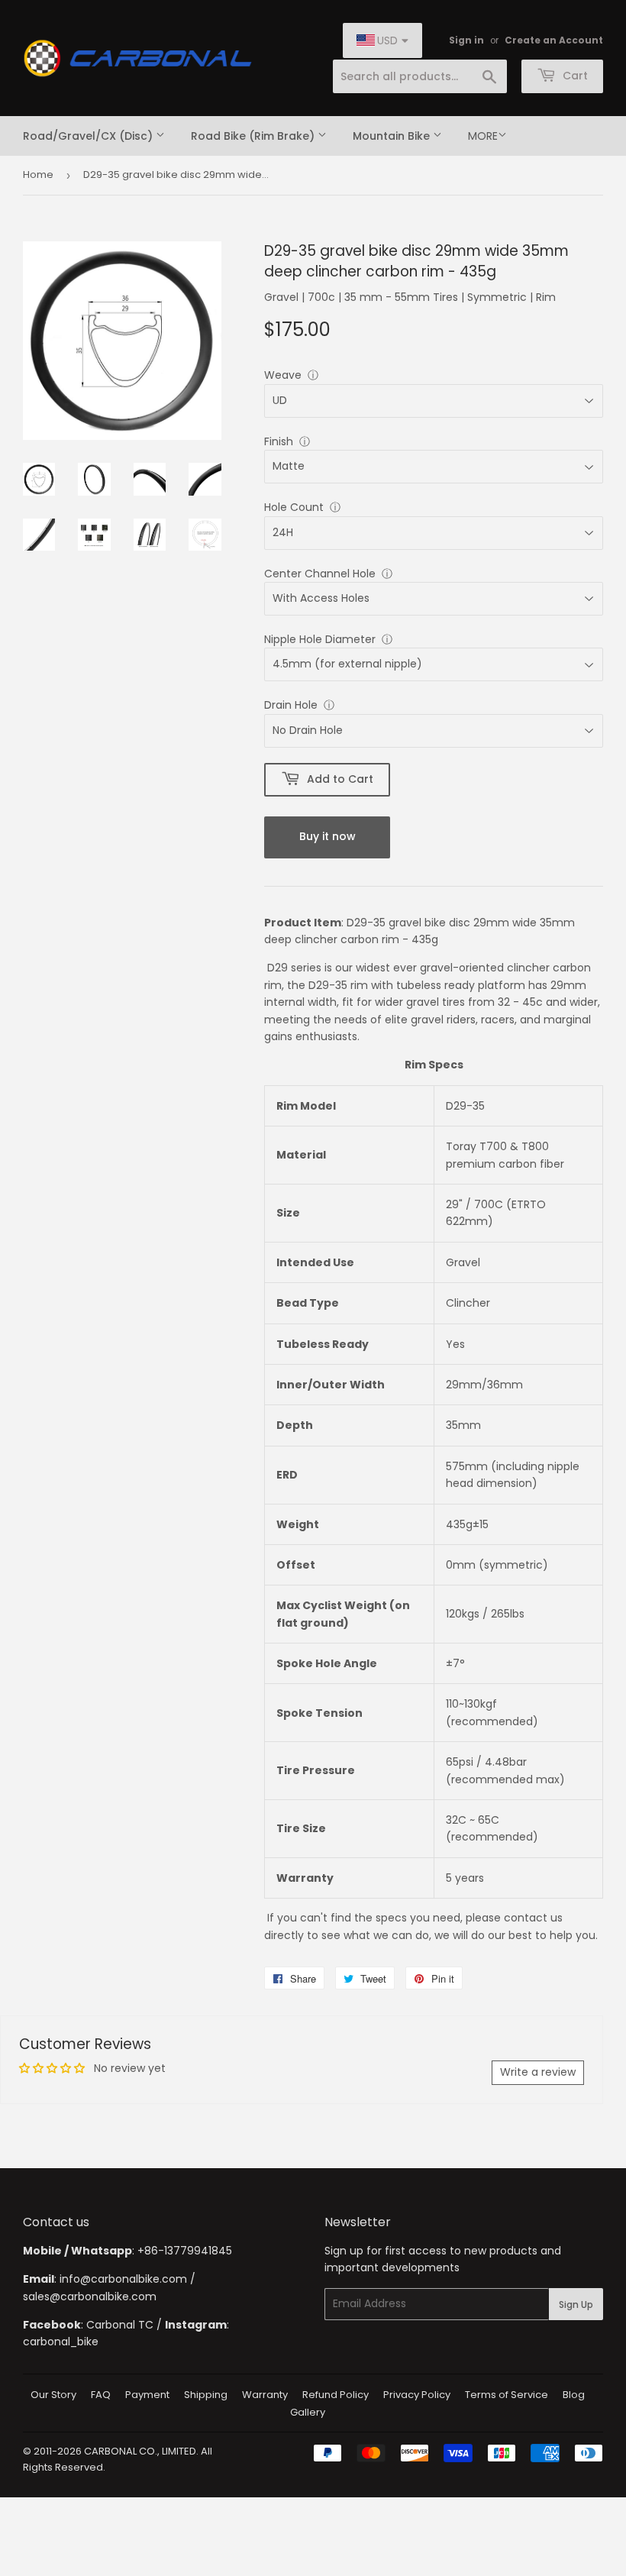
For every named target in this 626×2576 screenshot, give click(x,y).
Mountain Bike (393, 136)
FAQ (101, 2395)
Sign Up (576, 2305)
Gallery (308, 2412)
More (483, 136)
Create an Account (554, 40)
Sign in (466, 40)
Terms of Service (507, 2395)
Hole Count (294, 507)
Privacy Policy (417, 2395)
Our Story (53, 2395)
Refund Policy (336, 2395)
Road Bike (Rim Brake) (254, 136)
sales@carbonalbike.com (90, 2296)
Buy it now (328, 836)
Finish (279, 441)
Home (38, 175)
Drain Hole (291, 705)
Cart (574, 76)
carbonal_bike (61, 2342)
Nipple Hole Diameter (320, 639)
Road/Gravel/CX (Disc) (89, 136)
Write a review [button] (538, 2072)
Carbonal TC (120, 2325)
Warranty (265, 2395)
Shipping (206, 2395)
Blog (574, 2395)
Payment (147, 2395)
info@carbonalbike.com (123, 2279)
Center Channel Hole (320, 574)
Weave (283, 375)
